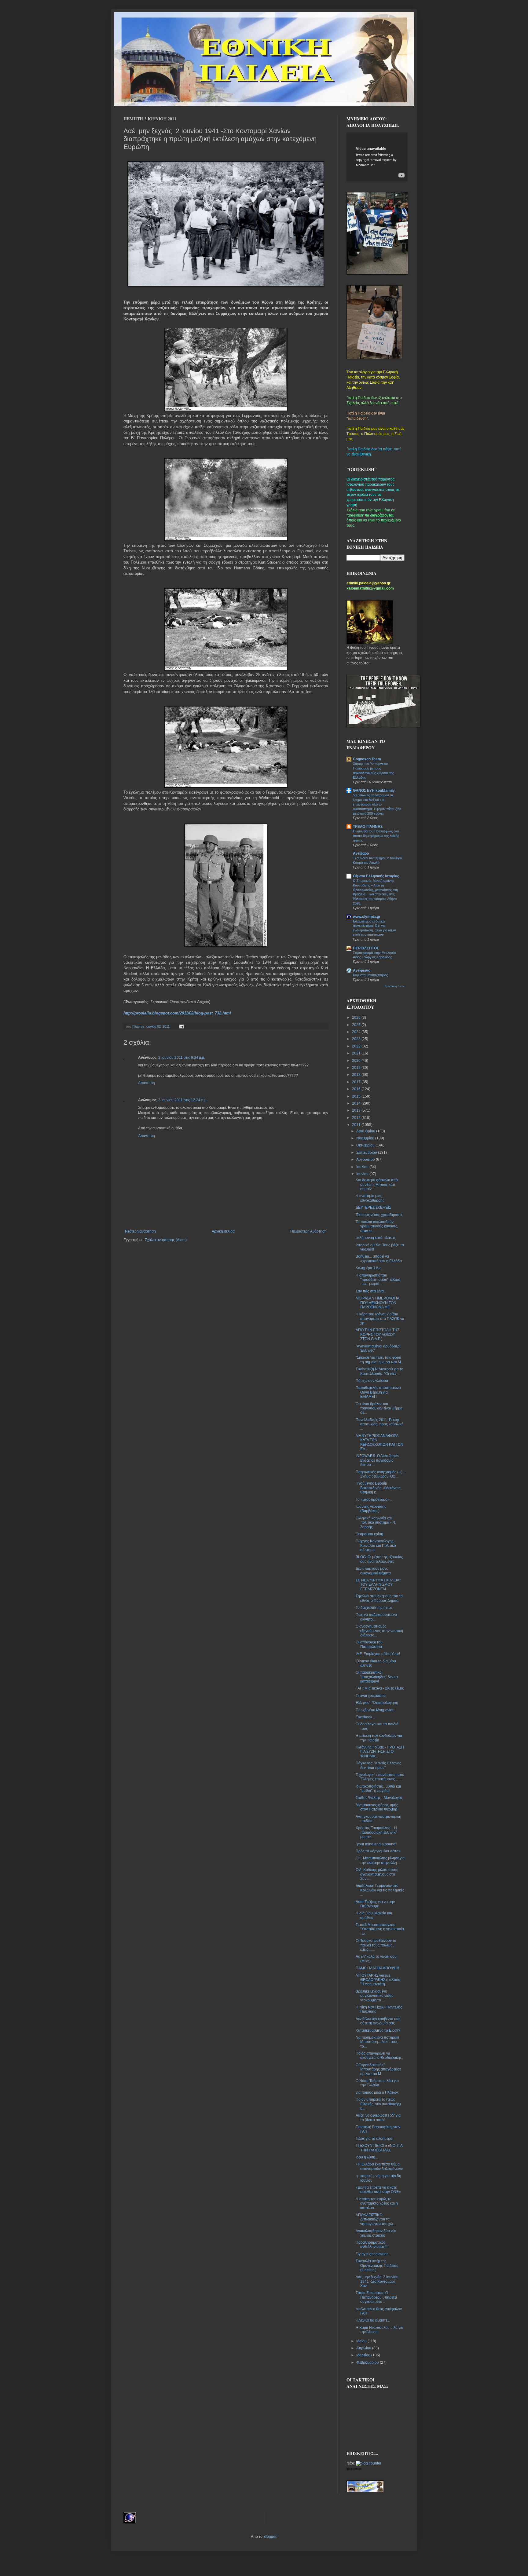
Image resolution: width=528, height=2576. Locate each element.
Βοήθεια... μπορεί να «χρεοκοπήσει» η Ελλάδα (379, 1259)
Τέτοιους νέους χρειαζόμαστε (379, 1215)
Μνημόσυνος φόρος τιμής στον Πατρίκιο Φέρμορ (377, 1807)
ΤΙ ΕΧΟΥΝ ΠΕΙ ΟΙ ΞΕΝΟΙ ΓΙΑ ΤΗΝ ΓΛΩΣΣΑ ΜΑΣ (379, 2148)
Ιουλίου (363, 1167)
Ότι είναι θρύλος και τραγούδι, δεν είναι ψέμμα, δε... (380, 1408)
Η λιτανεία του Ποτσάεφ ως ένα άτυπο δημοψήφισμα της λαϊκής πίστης (376, 836)
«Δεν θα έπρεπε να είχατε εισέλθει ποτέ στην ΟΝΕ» (378, 2190)
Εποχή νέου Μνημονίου (375, 1710)
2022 (357, 1046)
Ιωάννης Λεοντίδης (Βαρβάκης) (371, 1509)
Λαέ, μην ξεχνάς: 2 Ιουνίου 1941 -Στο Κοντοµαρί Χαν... (377, 2281)
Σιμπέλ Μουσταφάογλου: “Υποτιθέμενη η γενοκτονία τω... (380, 1929)
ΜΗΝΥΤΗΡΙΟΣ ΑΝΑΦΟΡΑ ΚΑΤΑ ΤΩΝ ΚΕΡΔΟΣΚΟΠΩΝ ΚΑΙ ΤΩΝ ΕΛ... (380, 1442)
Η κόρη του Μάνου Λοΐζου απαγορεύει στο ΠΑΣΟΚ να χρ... (380, 1319)
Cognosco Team (367, 759)
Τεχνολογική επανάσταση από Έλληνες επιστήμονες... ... (380, 1777)
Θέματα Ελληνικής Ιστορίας (376, 876)
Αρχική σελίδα (223, 1231)
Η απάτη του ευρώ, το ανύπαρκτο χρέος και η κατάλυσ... (377, 2203)
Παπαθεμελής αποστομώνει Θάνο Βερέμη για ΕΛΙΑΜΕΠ (378, 1392)
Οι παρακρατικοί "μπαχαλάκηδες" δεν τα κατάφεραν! (377, 1677)
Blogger (270, 2537)
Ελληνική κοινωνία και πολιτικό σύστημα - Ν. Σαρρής (376, 1523)
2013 (357, 1110)
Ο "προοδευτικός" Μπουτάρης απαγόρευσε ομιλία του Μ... (378, 2069)
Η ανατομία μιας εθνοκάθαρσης (370, 1198)
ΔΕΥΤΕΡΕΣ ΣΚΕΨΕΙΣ (373, 1208)
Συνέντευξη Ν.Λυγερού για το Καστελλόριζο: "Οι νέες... (380, 1371)
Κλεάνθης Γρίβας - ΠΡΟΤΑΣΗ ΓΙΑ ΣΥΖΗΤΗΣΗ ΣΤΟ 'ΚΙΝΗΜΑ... (380, 1752)
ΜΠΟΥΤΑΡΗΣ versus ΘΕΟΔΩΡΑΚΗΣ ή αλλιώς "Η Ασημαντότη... (378, 1980)
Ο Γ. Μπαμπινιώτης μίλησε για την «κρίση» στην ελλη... (380, 1860)
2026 (357, 1018)
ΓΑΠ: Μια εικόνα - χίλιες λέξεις (380, 1688)
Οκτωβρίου (366, 1145)
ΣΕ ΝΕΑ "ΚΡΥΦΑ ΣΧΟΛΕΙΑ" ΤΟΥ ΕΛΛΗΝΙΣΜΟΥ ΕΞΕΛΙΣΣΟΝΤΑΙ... (378, 1585)
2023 (357, 1039)
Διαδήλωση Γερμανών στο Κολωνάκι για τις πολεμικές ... (380, 1890)
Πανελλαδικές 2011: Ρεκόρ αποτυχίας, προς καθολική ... (380, 1424)
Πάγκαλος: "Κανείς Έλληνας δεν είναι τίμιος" (378, 1765)
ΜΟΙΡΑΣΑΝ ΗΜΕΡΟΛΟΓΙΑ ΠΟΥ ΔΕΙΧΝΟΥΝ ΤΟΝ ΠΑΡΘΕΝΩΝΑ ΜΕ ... (377, 1303)
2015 (357, 1096)
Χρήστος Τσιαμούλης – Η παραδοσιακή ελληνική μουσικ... (377, 1832)
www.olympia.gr (367, 917)
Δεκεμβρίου (366, 1131)
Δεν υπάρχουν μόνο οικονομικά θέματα (373, 1571)
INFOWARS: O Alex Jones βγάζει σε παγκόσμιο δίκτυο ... (377, 1460)
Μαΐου (362, 2341)
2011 (357, 1125)
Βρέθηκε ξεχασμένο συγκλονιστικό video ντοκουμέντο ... (375, 1996)
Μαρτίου (364, 2355)
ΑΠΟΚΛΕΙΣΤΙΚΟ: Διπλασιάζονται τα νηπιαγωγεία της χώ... (376, 2219)
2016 (357, 1089)
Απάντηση (147, 1083)
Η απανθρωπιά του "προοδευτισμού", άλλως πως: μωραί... (378, 1280)
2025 (357, 1025)
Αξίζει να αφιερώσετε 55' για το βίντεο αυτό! (378, 2117)
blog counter (354, 2469)
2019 (357, 1068)
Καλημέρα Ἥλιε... (370, 1268)
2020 (357, 1061)
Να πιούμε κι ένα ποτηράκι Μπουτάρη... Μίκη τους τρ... (377, 2042)
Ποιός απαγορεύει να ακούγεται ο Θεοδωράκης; (379, 2055)
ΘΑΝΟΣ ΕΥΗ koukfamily (374, 791)
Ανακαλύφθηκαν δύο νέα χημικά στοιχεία (376, 2233)
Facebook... (365, 1717)
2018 (357, 1075)
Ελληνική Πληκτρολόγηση (377, 1703)
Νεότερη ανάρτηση (140, 1231)
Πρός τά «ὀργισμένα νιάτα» (378, 1851)
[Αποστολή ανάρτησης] (181, 1026)
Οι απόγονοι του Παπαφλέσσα (369, 1644)
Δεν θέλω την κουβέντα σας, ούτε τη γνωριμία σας (378, 2021)
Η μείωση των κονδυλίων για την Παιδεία (379, 1738)
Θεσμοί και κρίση (369, 1534)
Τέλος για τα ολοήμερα (374, 2139)
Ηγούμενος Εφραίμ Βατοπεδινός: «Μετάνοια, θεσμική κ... (379, 1488)
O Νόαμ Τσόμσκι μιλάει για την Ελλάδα (377, 2083)
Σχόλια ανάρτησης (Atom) (166, 1240)
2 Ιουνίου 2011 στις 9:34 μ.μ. (182, 1058)
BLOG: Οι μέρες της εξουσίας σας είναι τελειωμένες (379, 1559)
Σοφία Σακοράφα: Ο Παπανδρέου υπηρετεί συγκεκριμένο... (376, 2297)
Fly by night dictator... (373, 2254)
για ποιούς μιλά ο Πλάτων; (377, 2092)
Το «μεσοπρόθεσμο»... (374, 1500)
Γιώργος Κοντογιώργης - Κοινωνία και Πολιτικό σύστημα (376, 1546)
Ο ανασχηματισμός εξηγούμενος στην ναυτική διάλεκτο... (379, 1631)
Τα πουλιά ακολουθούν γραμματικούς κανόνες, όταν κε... (377, 1226)
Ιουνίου (363, 1174)
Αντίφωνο (362, 970)
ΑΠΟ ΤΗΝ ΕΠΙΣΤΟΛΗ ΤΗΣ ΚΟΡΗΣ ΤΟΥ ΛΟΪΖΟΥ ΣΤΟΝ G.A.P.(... (378, 1334)
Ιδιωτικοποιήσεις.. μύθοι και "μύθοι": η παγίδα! (378, 1789)
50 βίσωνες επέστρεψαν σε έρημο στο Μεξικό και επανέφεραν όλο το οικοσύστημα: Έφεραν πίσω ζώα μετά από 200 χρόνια (377, 804)
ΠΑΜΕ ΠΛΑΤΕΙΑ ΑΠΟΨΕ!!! (377, 1968)
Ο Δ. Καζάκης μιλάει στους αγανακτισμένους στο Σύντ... (377, 1874)
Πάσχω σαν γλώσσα (372, 1381)
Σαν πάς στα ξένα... (371, 1291)
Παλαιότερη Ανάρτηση (308, 1231)
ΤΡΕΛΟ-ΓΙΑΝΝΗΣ (368, 827)
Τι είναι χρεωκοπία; (371, 1696)
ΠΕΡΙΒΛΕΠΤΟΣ (366, 948)
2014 (357, 1103)
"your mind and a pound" (376, 1844)
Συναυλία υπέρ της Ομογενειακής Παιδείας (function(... (377, 2265)
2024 (357, 1032)
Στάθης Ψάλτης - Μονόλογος (379, 1798)
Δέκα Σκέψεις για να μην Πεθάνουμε (375, 1904)
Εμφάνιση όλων (395, 986)
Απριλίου (364, 2348)
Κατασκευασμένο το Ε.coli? (378, 2030)
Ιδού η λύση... (367, 2157)
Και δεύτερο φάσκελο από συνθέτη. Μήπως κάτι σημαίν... (377, 1184)
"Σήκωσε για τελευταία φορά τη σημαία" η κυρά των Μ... (380, 1360)
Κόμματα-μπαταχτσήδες (370, 975)
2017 (357, 1082)
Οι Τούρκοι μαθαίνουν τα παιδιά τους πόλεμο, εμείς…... (376, 1945)
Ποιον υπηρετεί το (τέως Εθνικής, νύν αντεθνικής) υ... (378, 2104)
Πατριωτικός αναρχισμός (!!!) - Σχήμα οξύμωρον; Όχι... (380, 1474)
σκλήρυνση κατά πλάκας (376, 1238)
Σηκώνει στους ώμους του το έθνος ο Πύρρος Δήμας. (379, 1598)
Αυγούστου (366, 1160)
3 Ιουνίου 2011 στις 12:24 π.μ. (183, 1100)
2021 (357, 1053)
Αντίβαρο (361, 853)
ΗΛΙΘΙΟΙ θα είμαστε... (373, 2320)
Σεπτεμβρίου (367, 1153)
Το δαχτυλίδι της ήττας (374, 1608)
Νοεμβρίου (366, 1138)
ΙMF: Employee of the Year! (378, 1654)
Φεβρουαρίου (368, 2362)
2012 (357, 1118)
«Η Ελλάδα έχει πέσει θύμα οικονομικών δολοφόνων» (379, 2166)
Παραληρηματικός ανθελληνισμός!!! (372, 2245)
